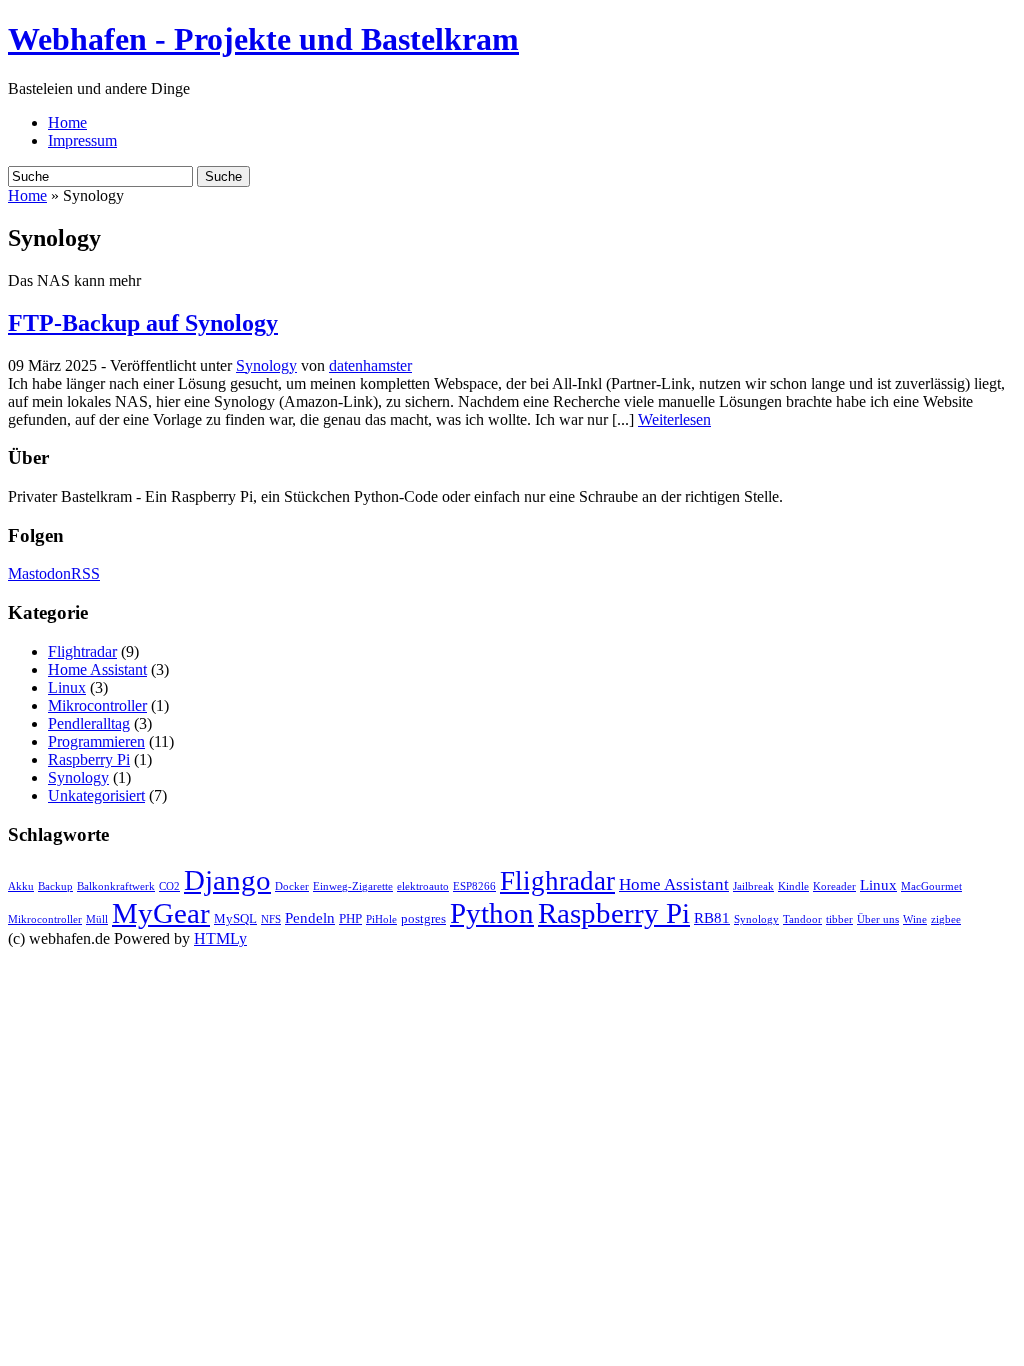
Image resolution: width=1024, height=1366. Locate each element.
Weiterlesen (674, 419)
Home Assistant (97, 669)
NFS (271, 919)
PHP (350, 919)
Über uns (878, 919)
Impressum (82, 140)
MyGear (161, 913)
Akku (21, 886)
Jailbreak (753, 886)
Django (227, 880)
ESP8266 (474, 886)
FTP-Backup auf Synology (143, 323)
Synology (266, 365)
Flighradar (557, 881)
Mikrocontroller (97, 705)
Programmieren (96, 741)
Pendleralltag (89, 723)
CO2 (169, 886)
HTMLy (220, 938)
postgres (423, 919)
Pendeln (310, 918)
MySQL (235, 919)
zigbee (946, 919)
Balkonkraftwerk (116, 886)
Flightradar (82, 651)
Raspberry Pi (89, 759)
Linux (67, 687)
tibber (839, 919)
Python (492, 913)
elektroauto (423, 886)
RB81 (712, 918)
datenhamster (370, 365)
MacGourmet (931, 886)
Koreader (834, 886)
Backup (55, 886)
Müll (97, 919)
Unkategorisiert (96, 795)
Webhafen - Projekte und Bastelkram (263, 39)
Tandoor (802, 919)
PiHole (381, 919)
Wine (915, 919)
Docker (292, 886)
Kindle (793, 886)
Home (67, 122)
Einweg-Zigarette (353, 886)
